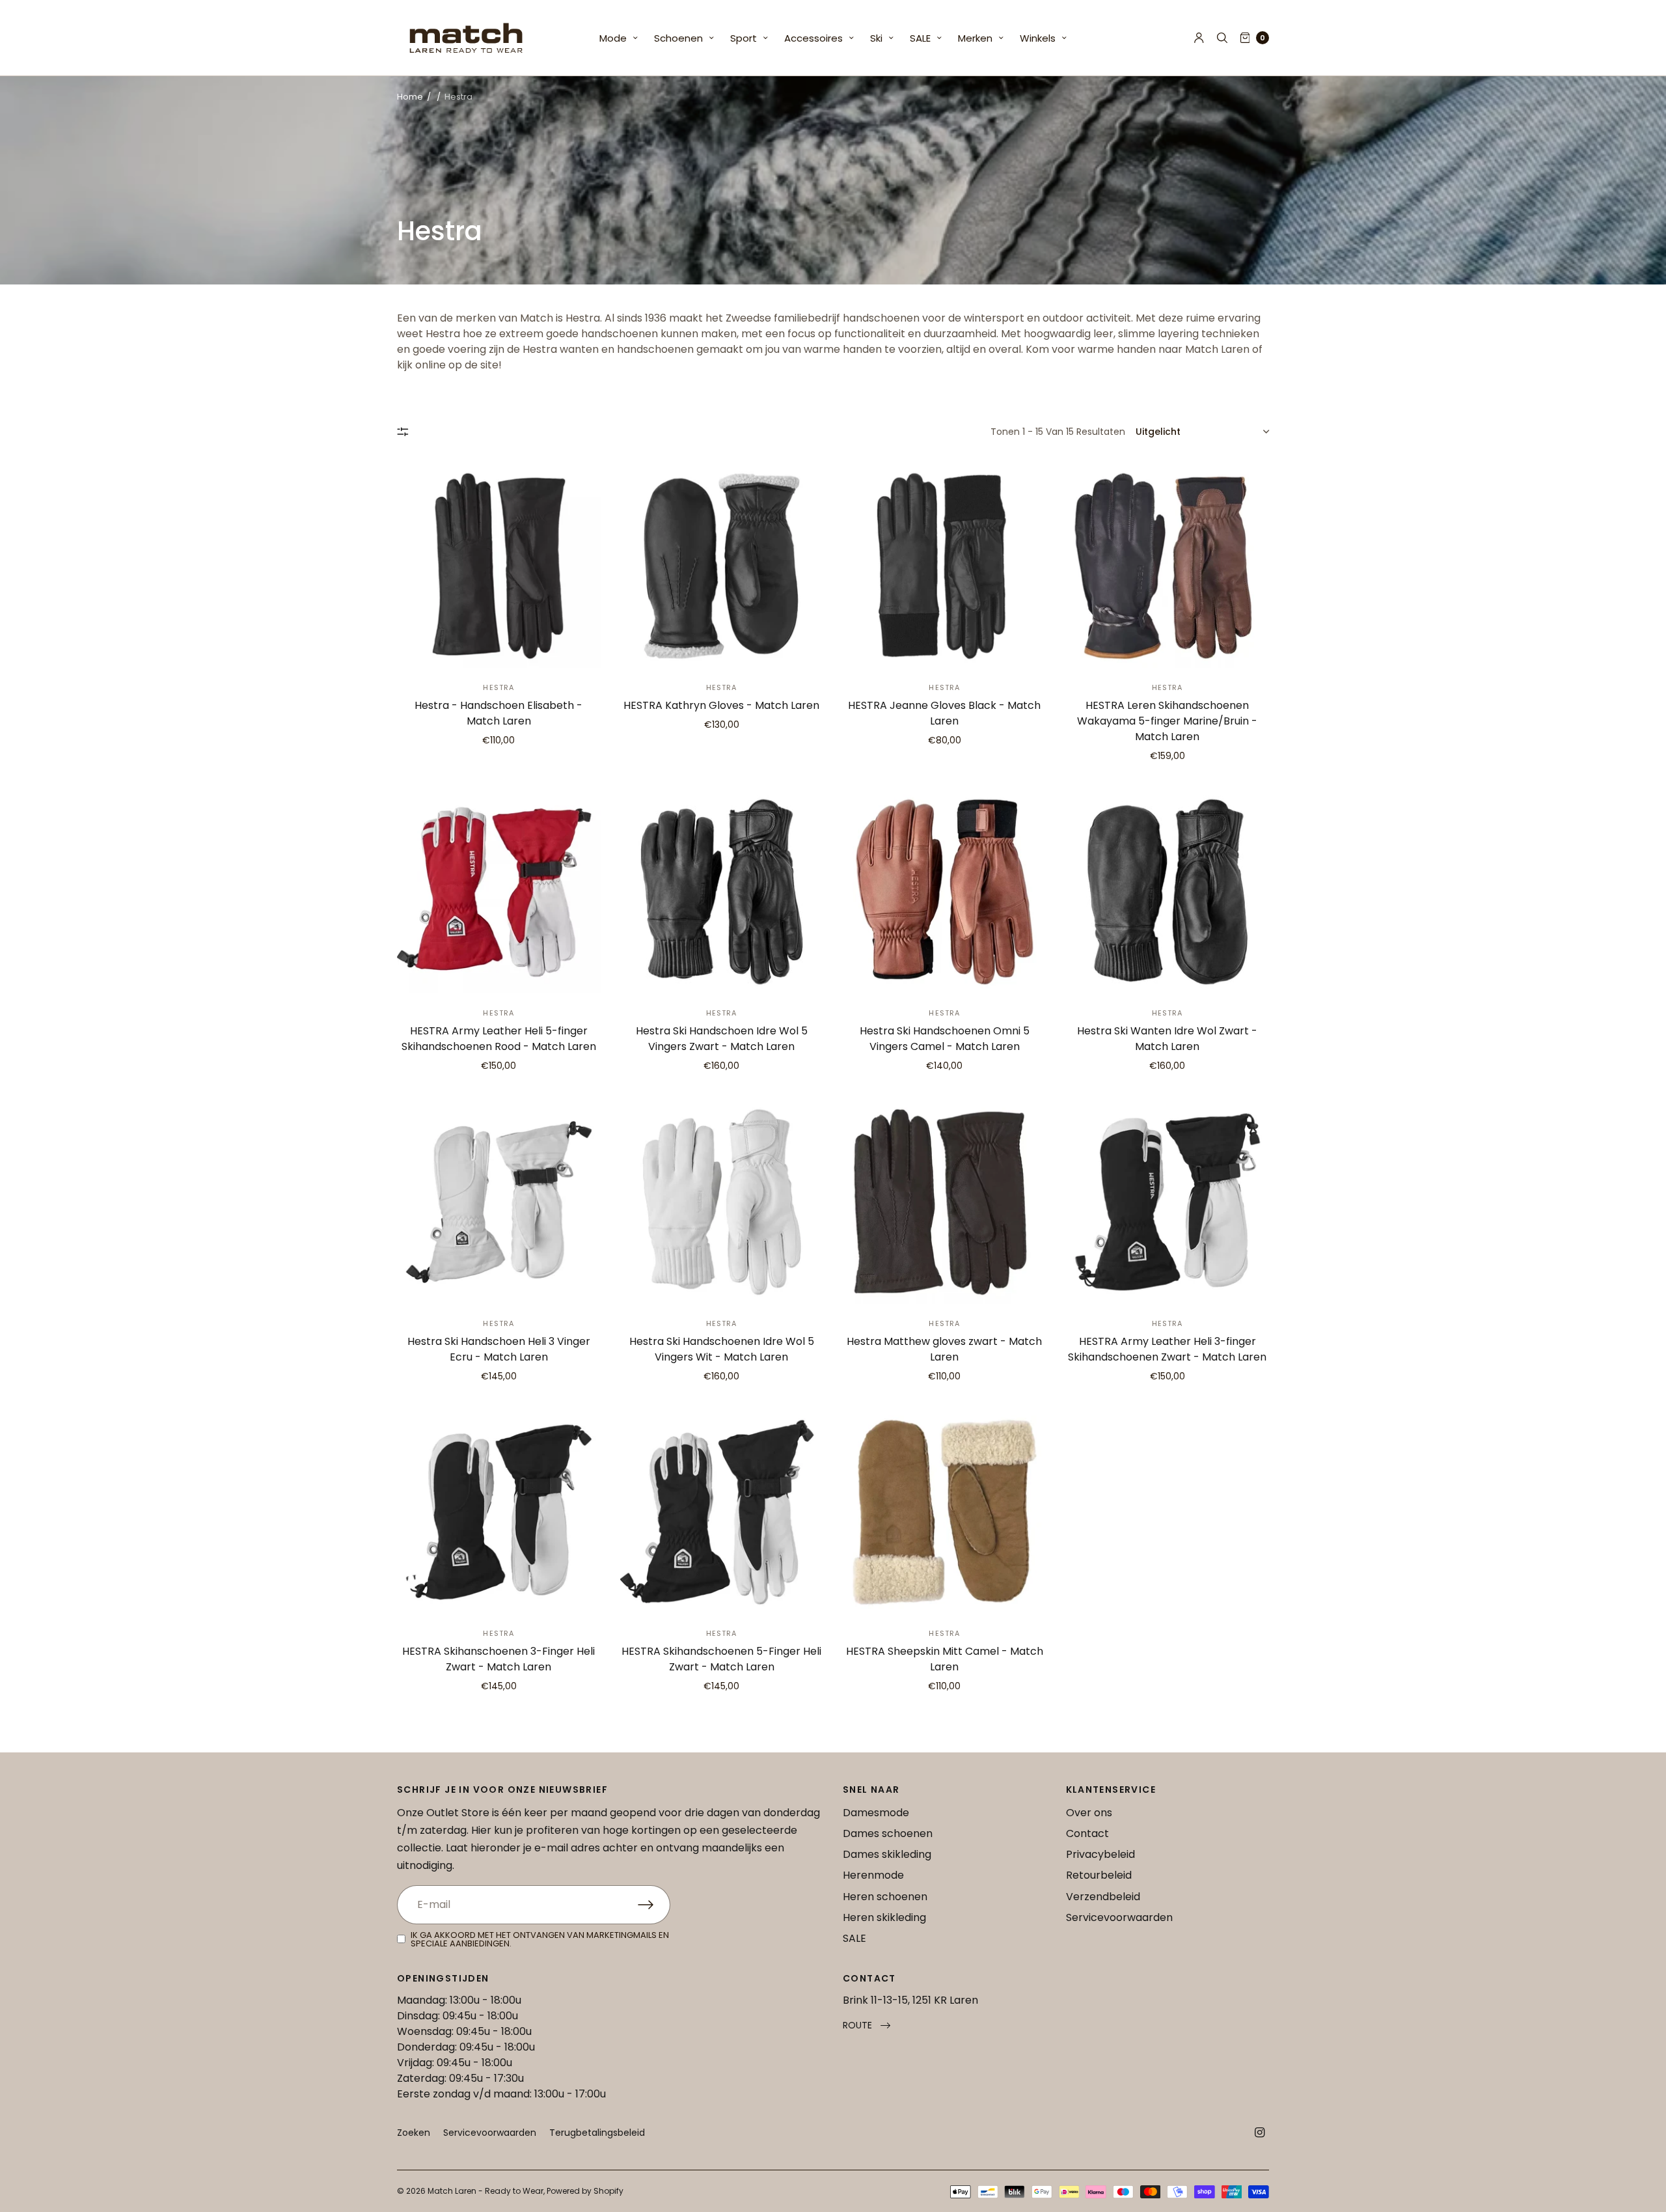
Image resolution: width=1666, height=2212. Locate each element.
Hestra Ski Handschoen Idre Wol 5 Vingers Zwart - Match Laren (722, 1039)
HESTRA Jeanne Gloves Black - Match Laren (944, 713)
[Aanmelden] (654, 1905)
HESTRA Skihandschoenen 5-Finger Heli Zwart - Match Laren (721, 1659)
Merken (975, 38)
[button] (867, 2025)
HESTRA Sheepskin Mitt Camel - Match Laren (945, 1659)
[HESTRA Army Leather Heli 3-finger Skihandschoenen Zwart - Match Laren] (1168, 1202)
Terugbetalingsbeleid (597, 2133)
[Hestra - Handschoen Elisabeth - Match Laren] (499, 566)
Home (410, 97)
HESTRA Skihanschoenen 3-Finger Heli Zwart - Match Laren (498, 1659)
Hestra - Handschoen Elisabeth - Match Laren (498, 713)
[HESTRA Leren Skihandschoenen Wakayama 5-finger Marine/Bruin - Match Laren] (1168, 566)
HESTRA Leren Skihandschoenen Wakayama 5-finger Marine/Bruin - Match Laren (1167, 721)
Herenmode (873, 1875)
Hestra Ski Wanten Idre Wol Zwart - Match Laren (1167, 1039)
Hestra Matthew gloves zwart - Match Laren (944, 1349)
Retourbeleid (1099, 1875)
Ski (876, 38)
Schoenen (678, 38)
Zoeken (414, 2133)
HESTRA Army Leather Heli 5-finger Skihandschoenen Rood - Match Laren (499, 1039)
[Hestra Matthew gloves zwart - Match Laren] (945, 1202)
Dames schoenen (888, 1833)
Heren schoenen (885, 1897)
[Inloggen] (1199, 38)
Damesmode (876, 1813)
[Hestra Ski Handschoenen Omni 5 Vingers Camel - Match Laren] (945, 892)
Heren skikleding (884, 1917)
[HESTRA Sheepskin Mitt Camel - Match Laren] (945, 1513)
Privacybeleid (1100, 1854)
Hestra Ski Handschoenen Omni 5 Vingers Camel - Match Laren (945, 1039)
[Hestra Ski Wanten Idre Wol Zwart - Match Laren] (1168, 892)
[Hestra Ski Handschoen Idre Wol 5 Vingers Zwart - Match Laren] (722, 892)
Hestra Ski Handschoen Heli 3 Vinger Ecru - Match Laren (499, 1349)
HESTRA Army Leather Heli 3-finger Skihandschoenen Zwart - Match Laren (1167, 1349)
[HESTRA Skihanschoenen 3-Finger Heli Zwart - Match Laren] (499, 1513)
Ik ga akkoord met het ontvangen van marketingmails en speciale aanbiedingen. (540, 1939)
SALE (920, 38)
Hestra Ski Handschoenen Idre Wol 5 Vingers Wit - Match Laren (722, 1349)
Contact (1087, 1833)
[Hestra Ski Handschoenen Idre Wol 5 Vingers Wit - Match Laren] (722, 1202)
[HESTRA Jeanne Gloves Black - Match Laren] (945, 566)
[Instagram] (1260, 2133)
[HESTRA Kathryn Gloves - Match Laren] (722, 566)
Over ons (1089, 1813)
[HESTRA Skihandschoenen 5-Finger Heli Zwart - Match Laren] (722, 1513)
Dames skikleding (887, 1854)
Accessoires (813, 38)
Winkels (1038, 38)
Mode (613, 38)
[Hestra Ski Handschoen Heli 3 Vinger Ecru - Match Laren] (499, 1202)
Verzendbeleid (1103, 1897)
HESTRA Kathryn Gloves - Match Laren (721, 705)
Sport (744, 38)
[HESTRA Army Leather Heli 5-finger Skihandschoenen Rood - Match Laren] (499, 892)
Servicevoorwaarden (1119, 1917)
